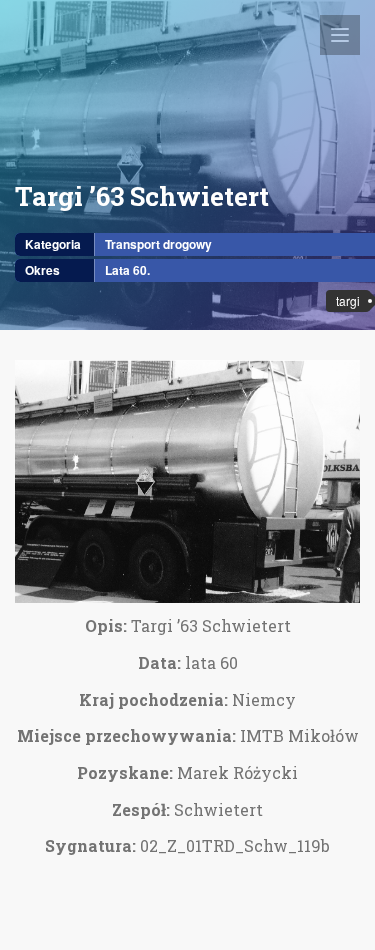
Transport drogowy (158, 244)
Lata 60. (127, 270)
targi (348, 300)
